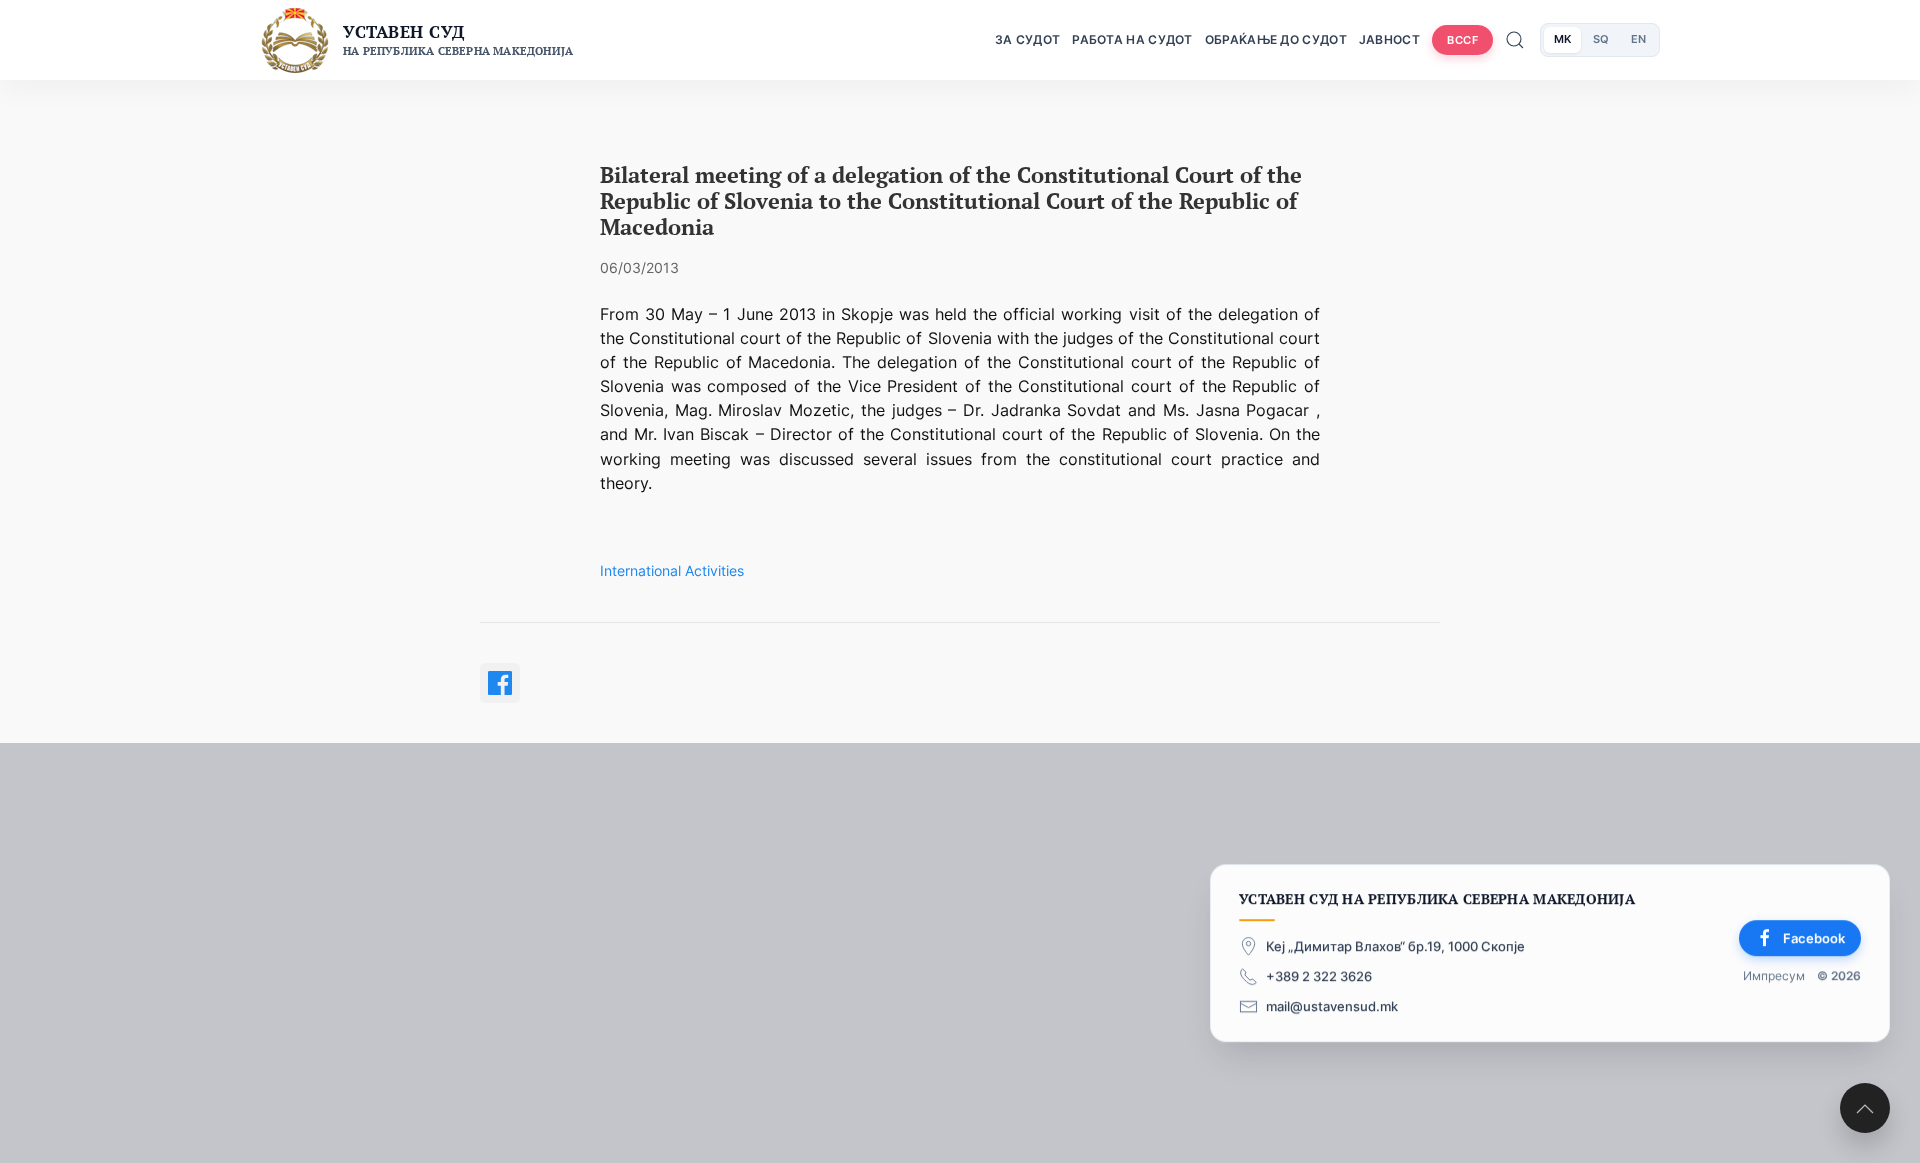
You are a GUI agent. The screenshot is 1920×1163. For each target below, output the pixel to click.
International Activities (672, 570)
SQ (1601, 39)
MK (1562, 39)
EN (1638, 39)
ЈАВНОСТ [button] (1389, 39)
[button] (1865, 1108)
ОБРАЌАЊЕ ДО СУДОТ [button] (1276, 39)
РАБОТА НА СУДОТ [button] (1132, 39)
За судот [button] (1027, 39)
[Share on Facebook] (500, 683)
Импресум (1774, 976)
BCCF (1462, 40)
